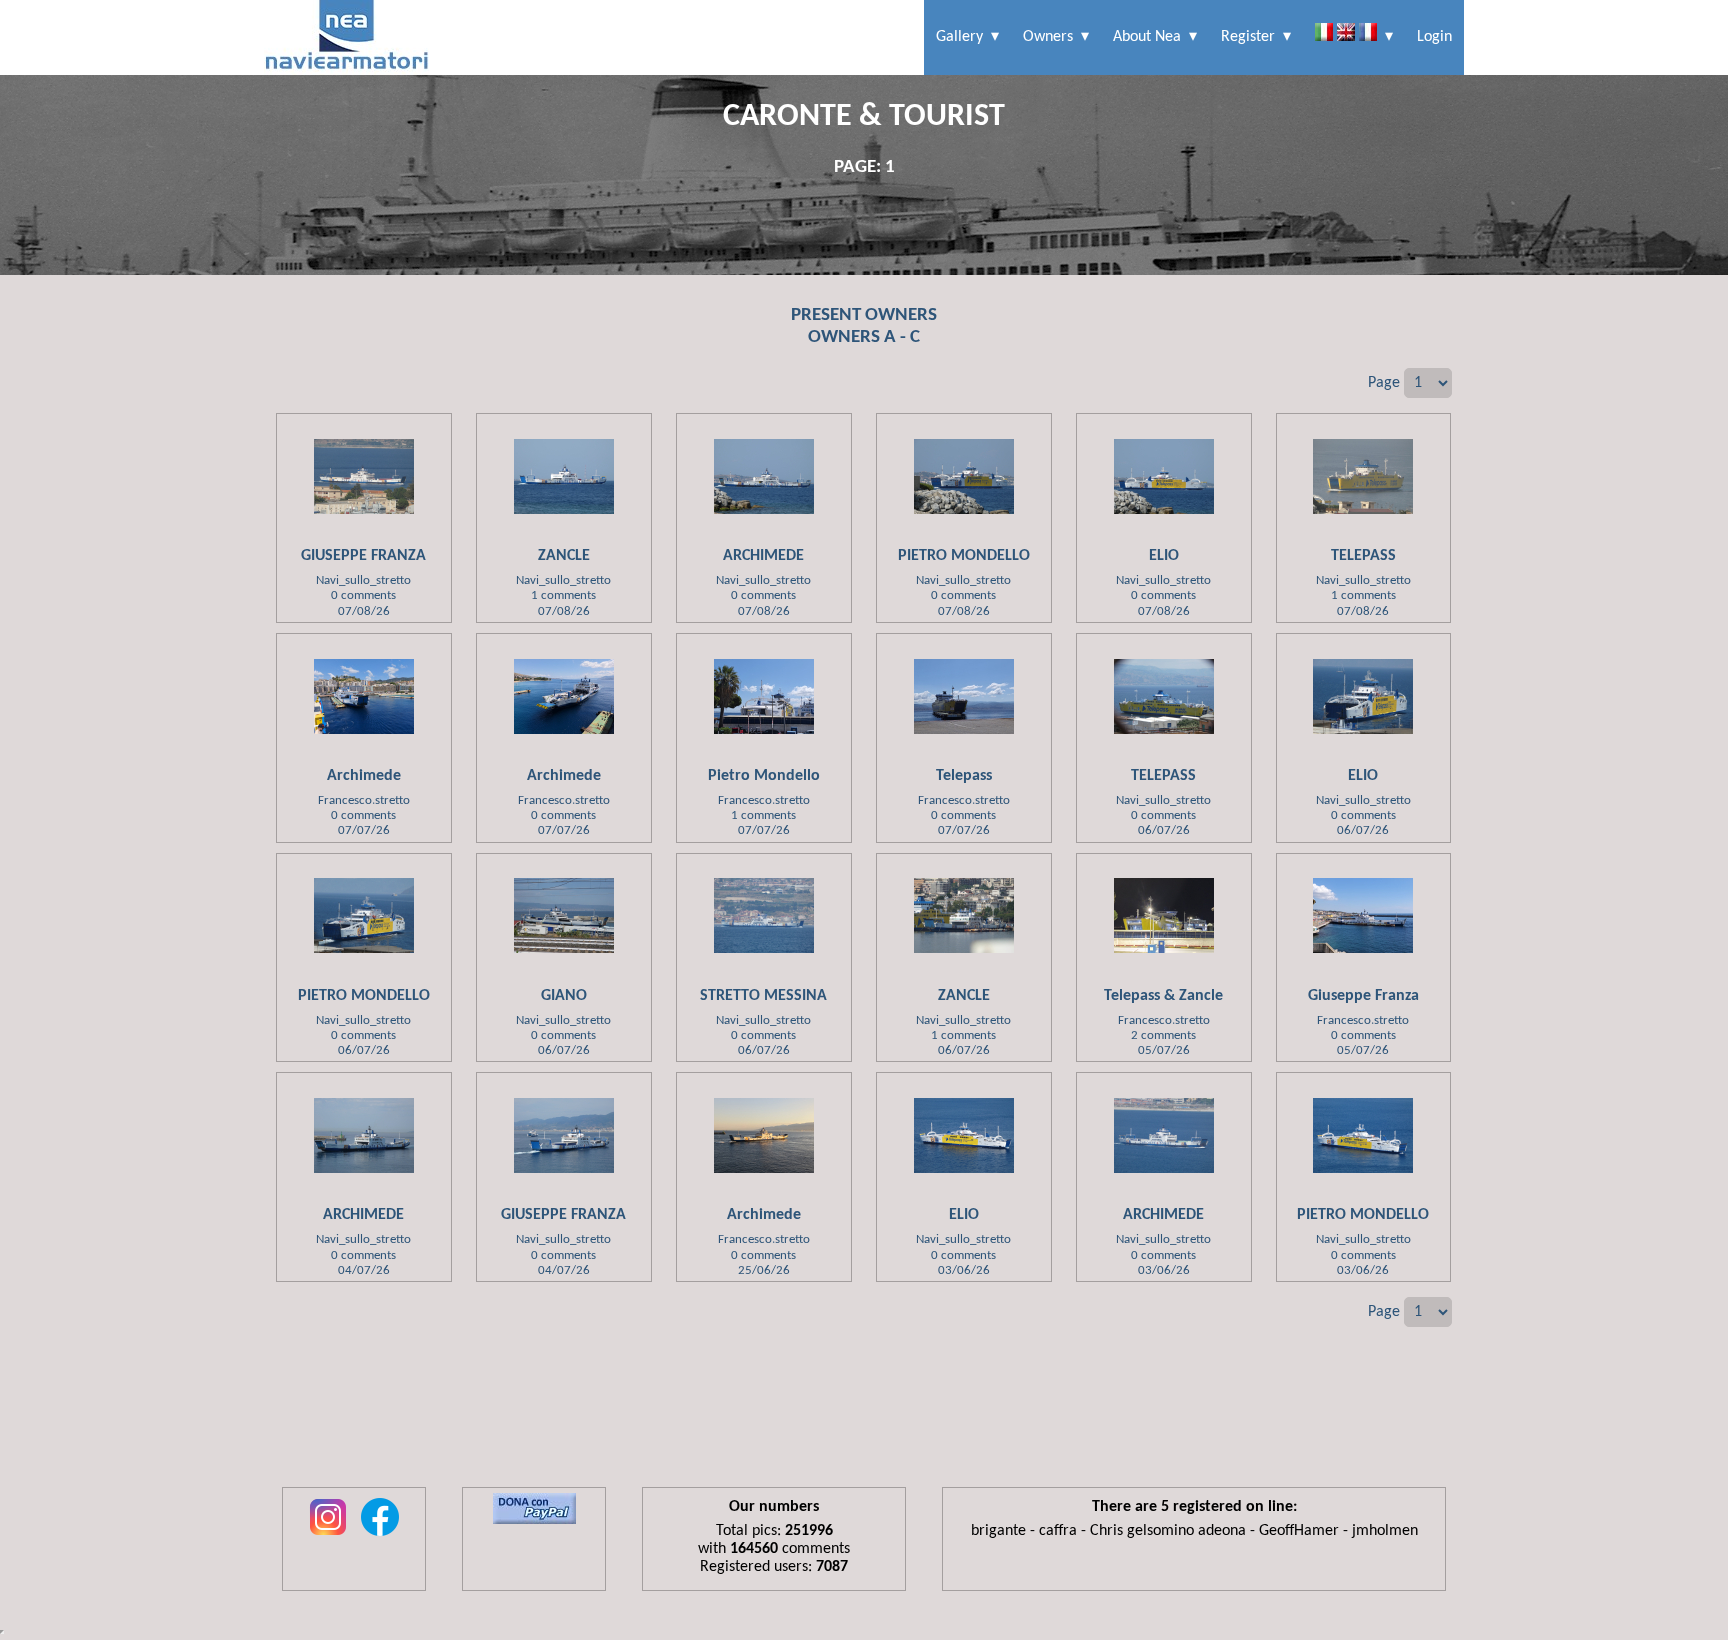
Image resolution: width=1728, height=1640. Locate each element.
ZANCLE (564, 556)
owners (1048, 37)
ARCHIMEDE (763, 556)
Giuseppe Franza (1363, 996)
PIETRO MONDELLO (964, 556)
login (1434, 37)
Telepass (964, 776)
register (1248, 37)
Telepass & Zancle (1163, 996)
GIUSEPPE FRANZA (363, 556)
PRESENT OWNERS (864, 315)
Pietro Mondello (764, 776)
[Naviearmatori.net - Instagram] (328, 1537)
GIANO (564, 996)
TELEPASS (1363, 556)
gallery (959, 37)
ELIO (1164, 556)
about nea (1147, 37)
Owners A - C (864, 337)
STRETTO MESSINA (763, 996)
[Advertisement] (864, 1422)
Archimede (364, 776)
